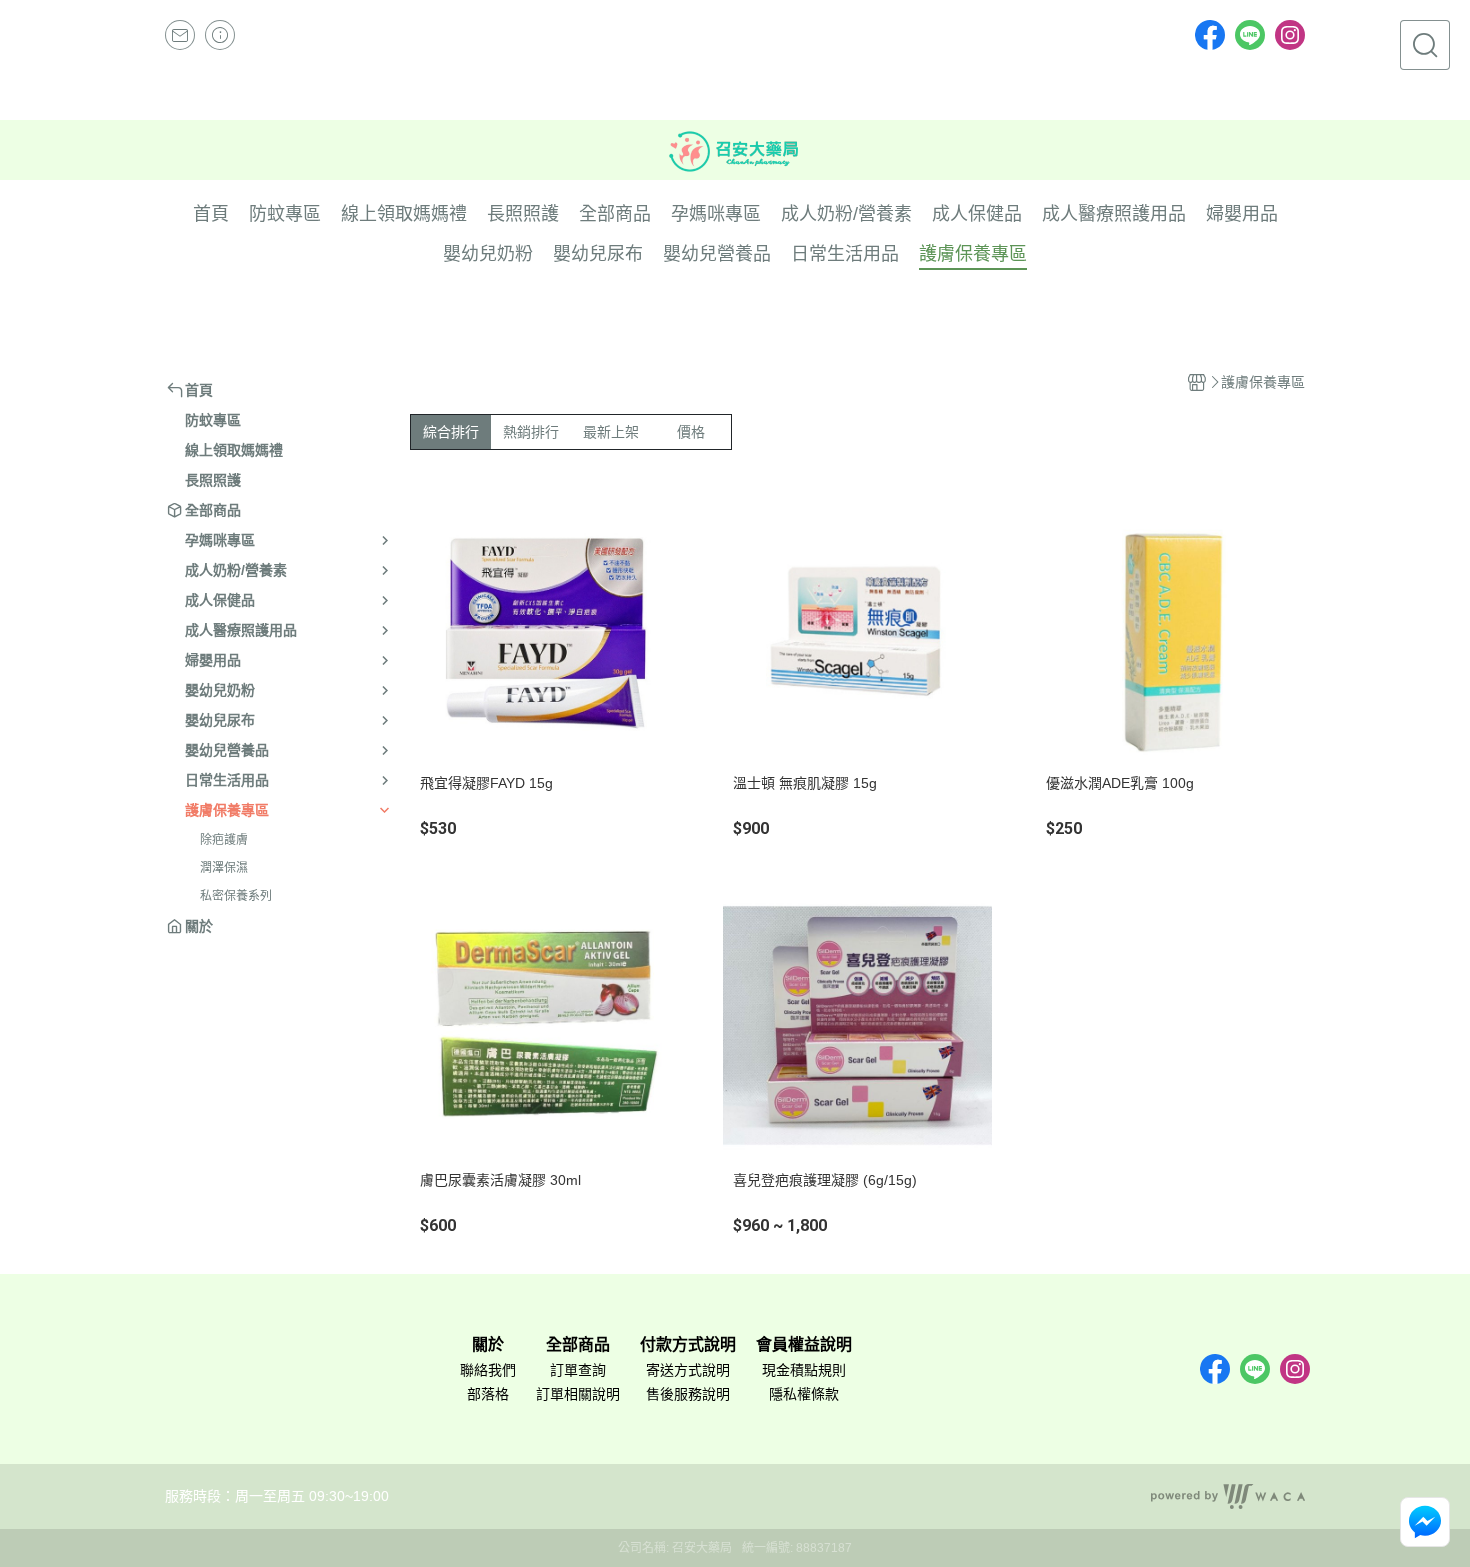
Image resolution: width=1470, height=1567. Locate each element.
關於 (488, 1345)
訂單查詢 (578, 1370)
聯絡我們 (488, 1370)
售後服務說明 (688, 1394)
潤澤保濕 (224, 868)
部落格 (488, 1394)
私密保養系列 (236, 896)
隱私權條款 (804, 1394)
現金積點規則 (804, 1370)
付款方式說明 (688, 1345)
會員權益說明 (804, 1345)
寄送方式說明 (688, 1370)
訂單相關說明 (578, 1394)
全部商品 (578, 1345)
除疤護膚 (224, 840)
